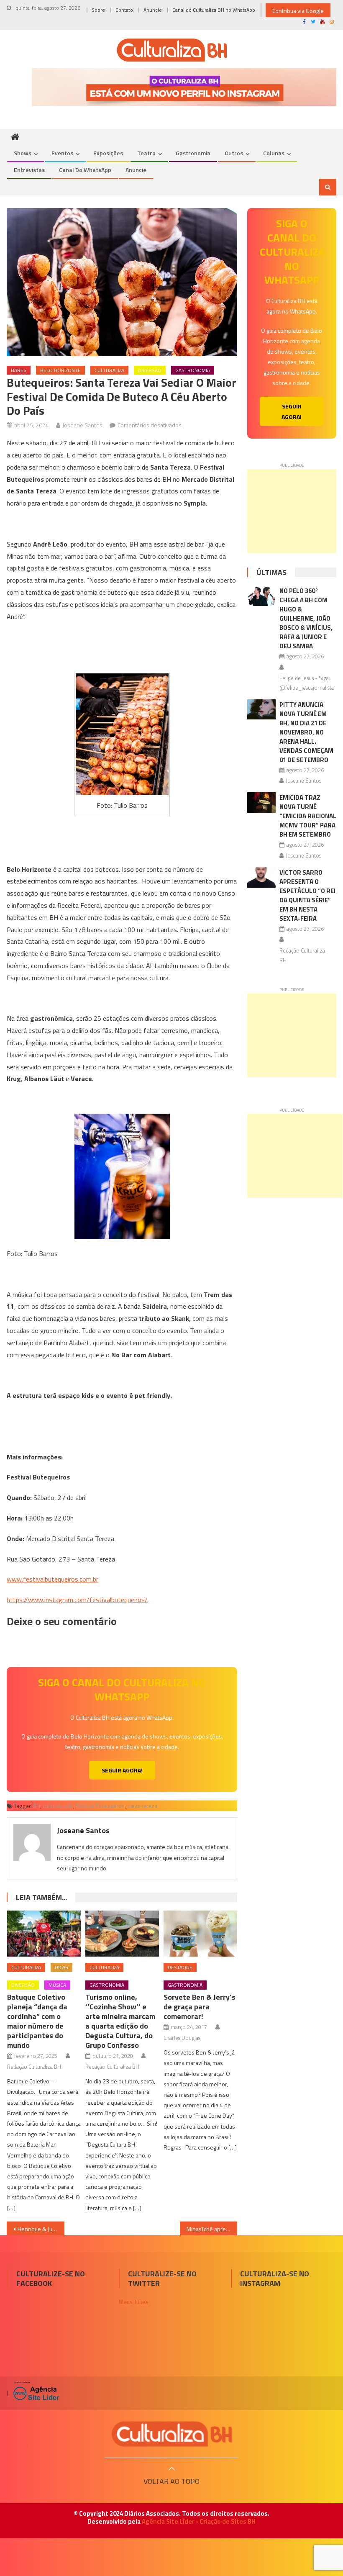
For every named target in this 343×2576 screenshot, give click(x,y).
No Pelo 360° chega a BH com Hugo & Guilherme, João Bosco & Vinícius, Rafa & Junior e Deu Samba (306, 618)
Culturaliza (109, 370)
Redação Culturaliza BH (34, 2067)
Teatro (146, 153)
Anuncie (153, 10)
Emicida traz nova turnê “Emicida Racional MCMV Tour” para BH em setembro (308, 816)
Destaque (180, 1967)
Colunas (274, 153)
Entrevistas (29, 170)
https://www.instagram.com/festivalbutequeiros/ (77, 1600)
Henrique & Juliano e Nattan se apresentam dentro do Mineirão (41, 2229)
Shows (23, 153)
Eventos (62, 153)
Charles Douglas (182, 2038)
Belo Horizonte (60, 370)
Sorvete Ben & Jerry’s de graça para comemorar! (200, 2007)
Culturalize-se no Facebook (51, 2278)
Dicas (61, 1967)
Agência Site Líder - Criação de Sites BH (199, 2521)
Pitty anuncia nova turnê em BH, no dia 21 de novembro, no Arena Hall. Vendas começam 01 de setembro (306, 732)
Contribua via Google (298, 11)
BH (37, 1806)
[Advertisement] (292, 511)
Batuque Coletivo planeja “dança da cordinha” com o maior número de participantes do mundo (37, 2021)
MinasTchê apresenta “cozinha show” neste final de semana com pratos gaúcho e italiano (212, 2229)
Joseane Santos (82, 425)
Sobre (98, 10)
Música (57, 1985)
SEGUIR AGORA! (122, 1770)
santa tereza (142, 1806)
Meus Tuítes (134, 2302)
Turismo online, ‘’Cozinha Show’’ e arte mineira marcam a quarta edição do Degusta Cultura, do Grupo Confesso (120, 2021)
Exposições (108, 153)
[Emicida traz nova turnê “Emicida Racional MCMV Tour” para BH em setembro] (261, 803)
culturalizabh (58, 1806)
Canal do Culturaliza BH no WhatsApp (214, 10)
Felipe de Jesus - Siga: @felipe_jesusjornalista (307, 683)
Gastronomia (193, 153)
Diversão (150, 370)
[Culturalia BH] (171, 2434)
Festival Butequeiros (100, 1806)
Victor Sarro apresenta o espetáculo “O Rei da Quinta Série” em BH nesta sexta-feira (307, 895)
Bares (19, 370)
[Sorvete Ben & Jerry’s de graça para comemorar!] (200, 1934)
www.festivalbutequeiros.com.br (52, 1579)
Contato (124, 10)
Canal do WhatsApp (85, 170)
